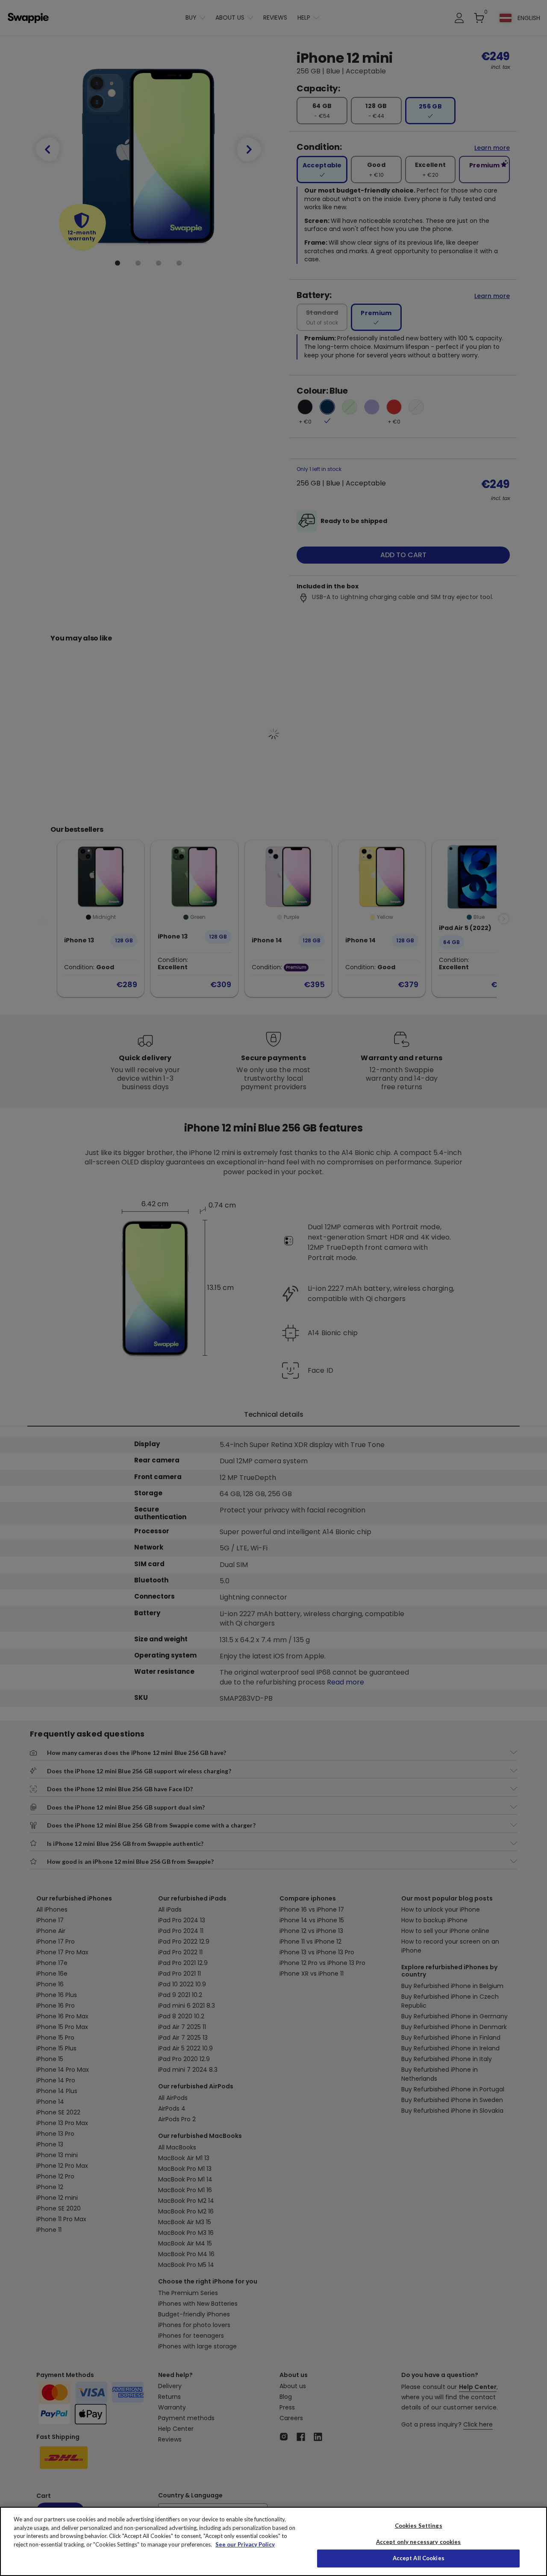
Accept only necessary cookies (419, 2542)
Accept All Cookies (419, 2558)
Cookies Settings (419, 2526)
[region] (273, 2541)
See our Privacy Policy (245, 2544)
